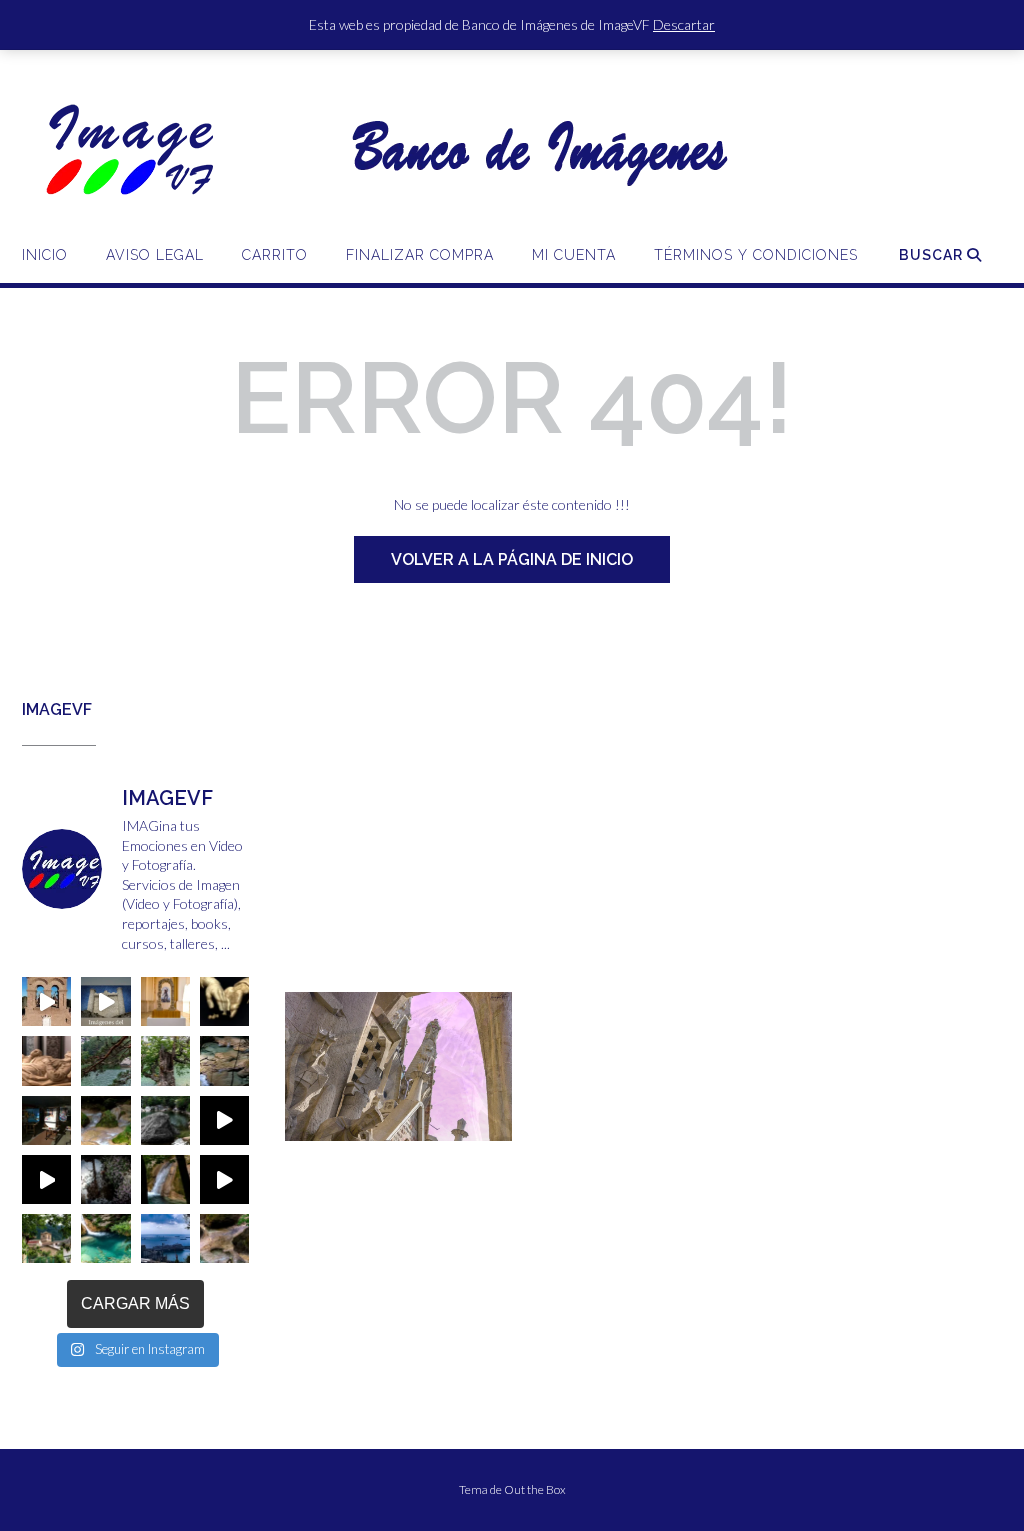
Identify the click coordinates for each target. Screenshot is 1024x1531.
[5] (378, 1124)
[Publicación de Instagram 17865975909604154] (105, 1001)
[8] (435, 1124)
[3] (340, 1124)
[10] (473, 1124)
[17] (397, 1138)
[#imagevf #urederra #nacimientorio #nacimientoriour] (46, 1238)
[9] (454, 1124)
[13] (321, 1138)
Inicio (45, 255)
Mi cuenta (574, 255)
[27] (378, 1152)
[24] (321, 1152)
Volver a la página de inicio (512, 559)
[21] (473, 1138)
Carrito (275, 255)
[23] (302, 1152)
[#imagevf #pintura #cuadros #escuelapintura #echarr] (46, 1120)
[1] (302, 1124)
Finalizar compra (420, 255)
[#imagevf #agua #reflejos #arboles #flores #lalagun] (105, 1179)
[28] (397, 1152)
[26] (359, 1152)
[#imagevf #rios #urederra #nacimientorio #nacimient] (105, 1060)
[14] (340, 1138)
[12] (302, 1138)
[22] (492, 1138)
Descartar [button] (684, 24)
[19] (435, 1138)
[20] (454, 1138)
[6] (397, 1124)
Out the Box (535, 1489)
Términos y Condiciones (756, 255)
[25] (340, 1152)
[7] (416, 1124)
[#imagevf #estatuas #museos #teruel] (165, 1001)
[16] (378, 1138)
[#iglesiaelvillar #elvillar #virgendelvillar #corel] (46, 1001)
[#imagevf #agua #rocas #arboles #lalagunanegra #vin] (165, 1120)
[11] (492, 1124)
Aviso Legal (155, 255)
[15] (359, 1138)
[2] (321, 1124)
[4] (359, 1124)
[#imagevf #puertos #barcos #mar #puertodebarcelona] (165, 1238)
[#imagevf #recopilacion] (224, 1120)
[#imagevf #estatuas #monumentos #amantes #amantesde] (224, 1001)
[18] (416, 1138)
